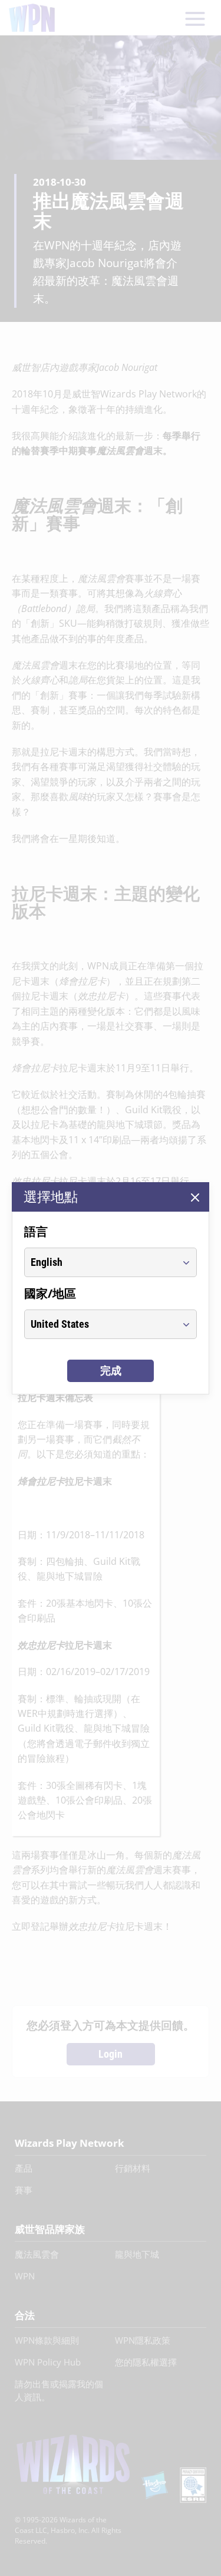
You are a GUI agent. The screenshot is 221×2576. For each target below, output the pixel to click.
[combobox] (100, 1262)
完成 (111, 1371)
